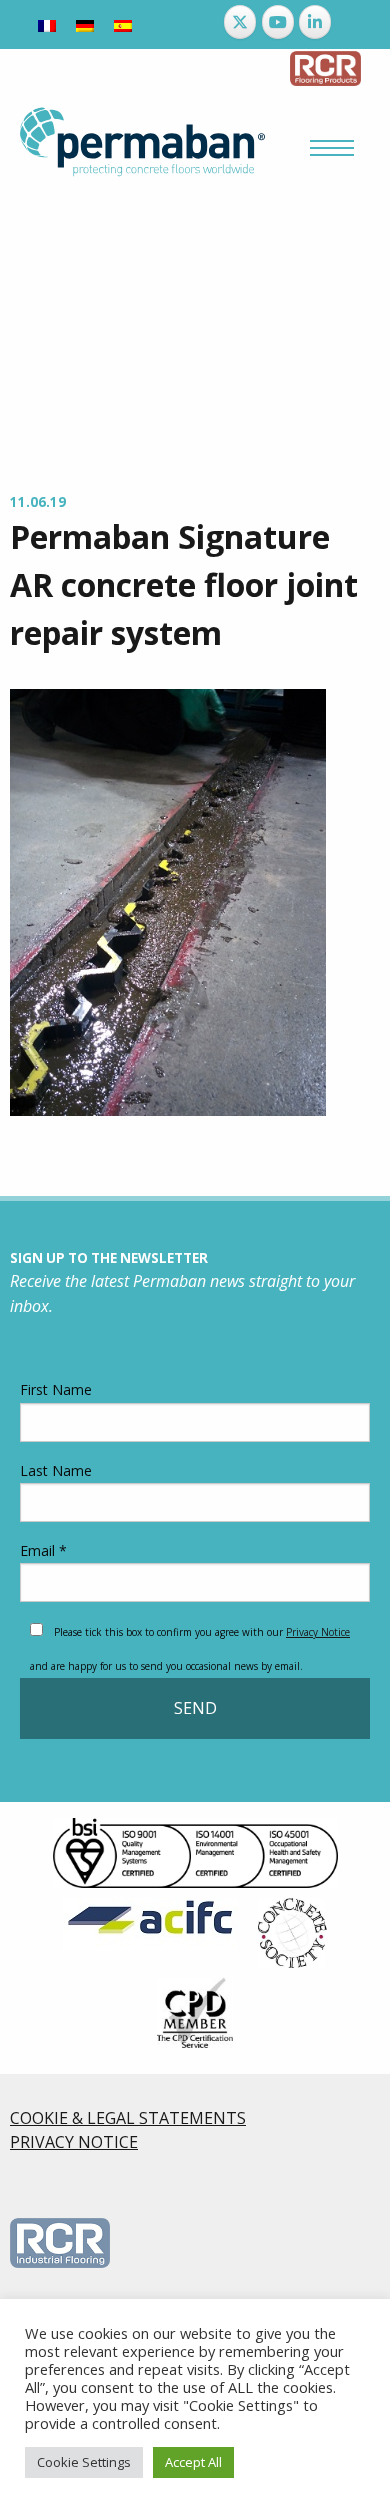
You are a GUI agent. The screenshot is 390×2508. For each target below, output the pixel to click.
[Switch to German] (85, 24)
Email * (43, 1550)
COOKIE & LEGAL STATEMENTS (128, 2118)
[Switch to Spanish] (123, 24)
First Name (56, 1389)
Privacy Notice (318, 1632)
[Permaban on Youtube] (278, 22)
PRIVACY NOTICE (74, 2142)
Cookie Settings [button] (84, 2462)
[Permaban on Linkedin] (315, 22)
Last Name (56, 1470)
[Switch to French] (47, 24)
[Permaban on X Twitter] (240, 22)
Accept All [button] (193, 2462)
